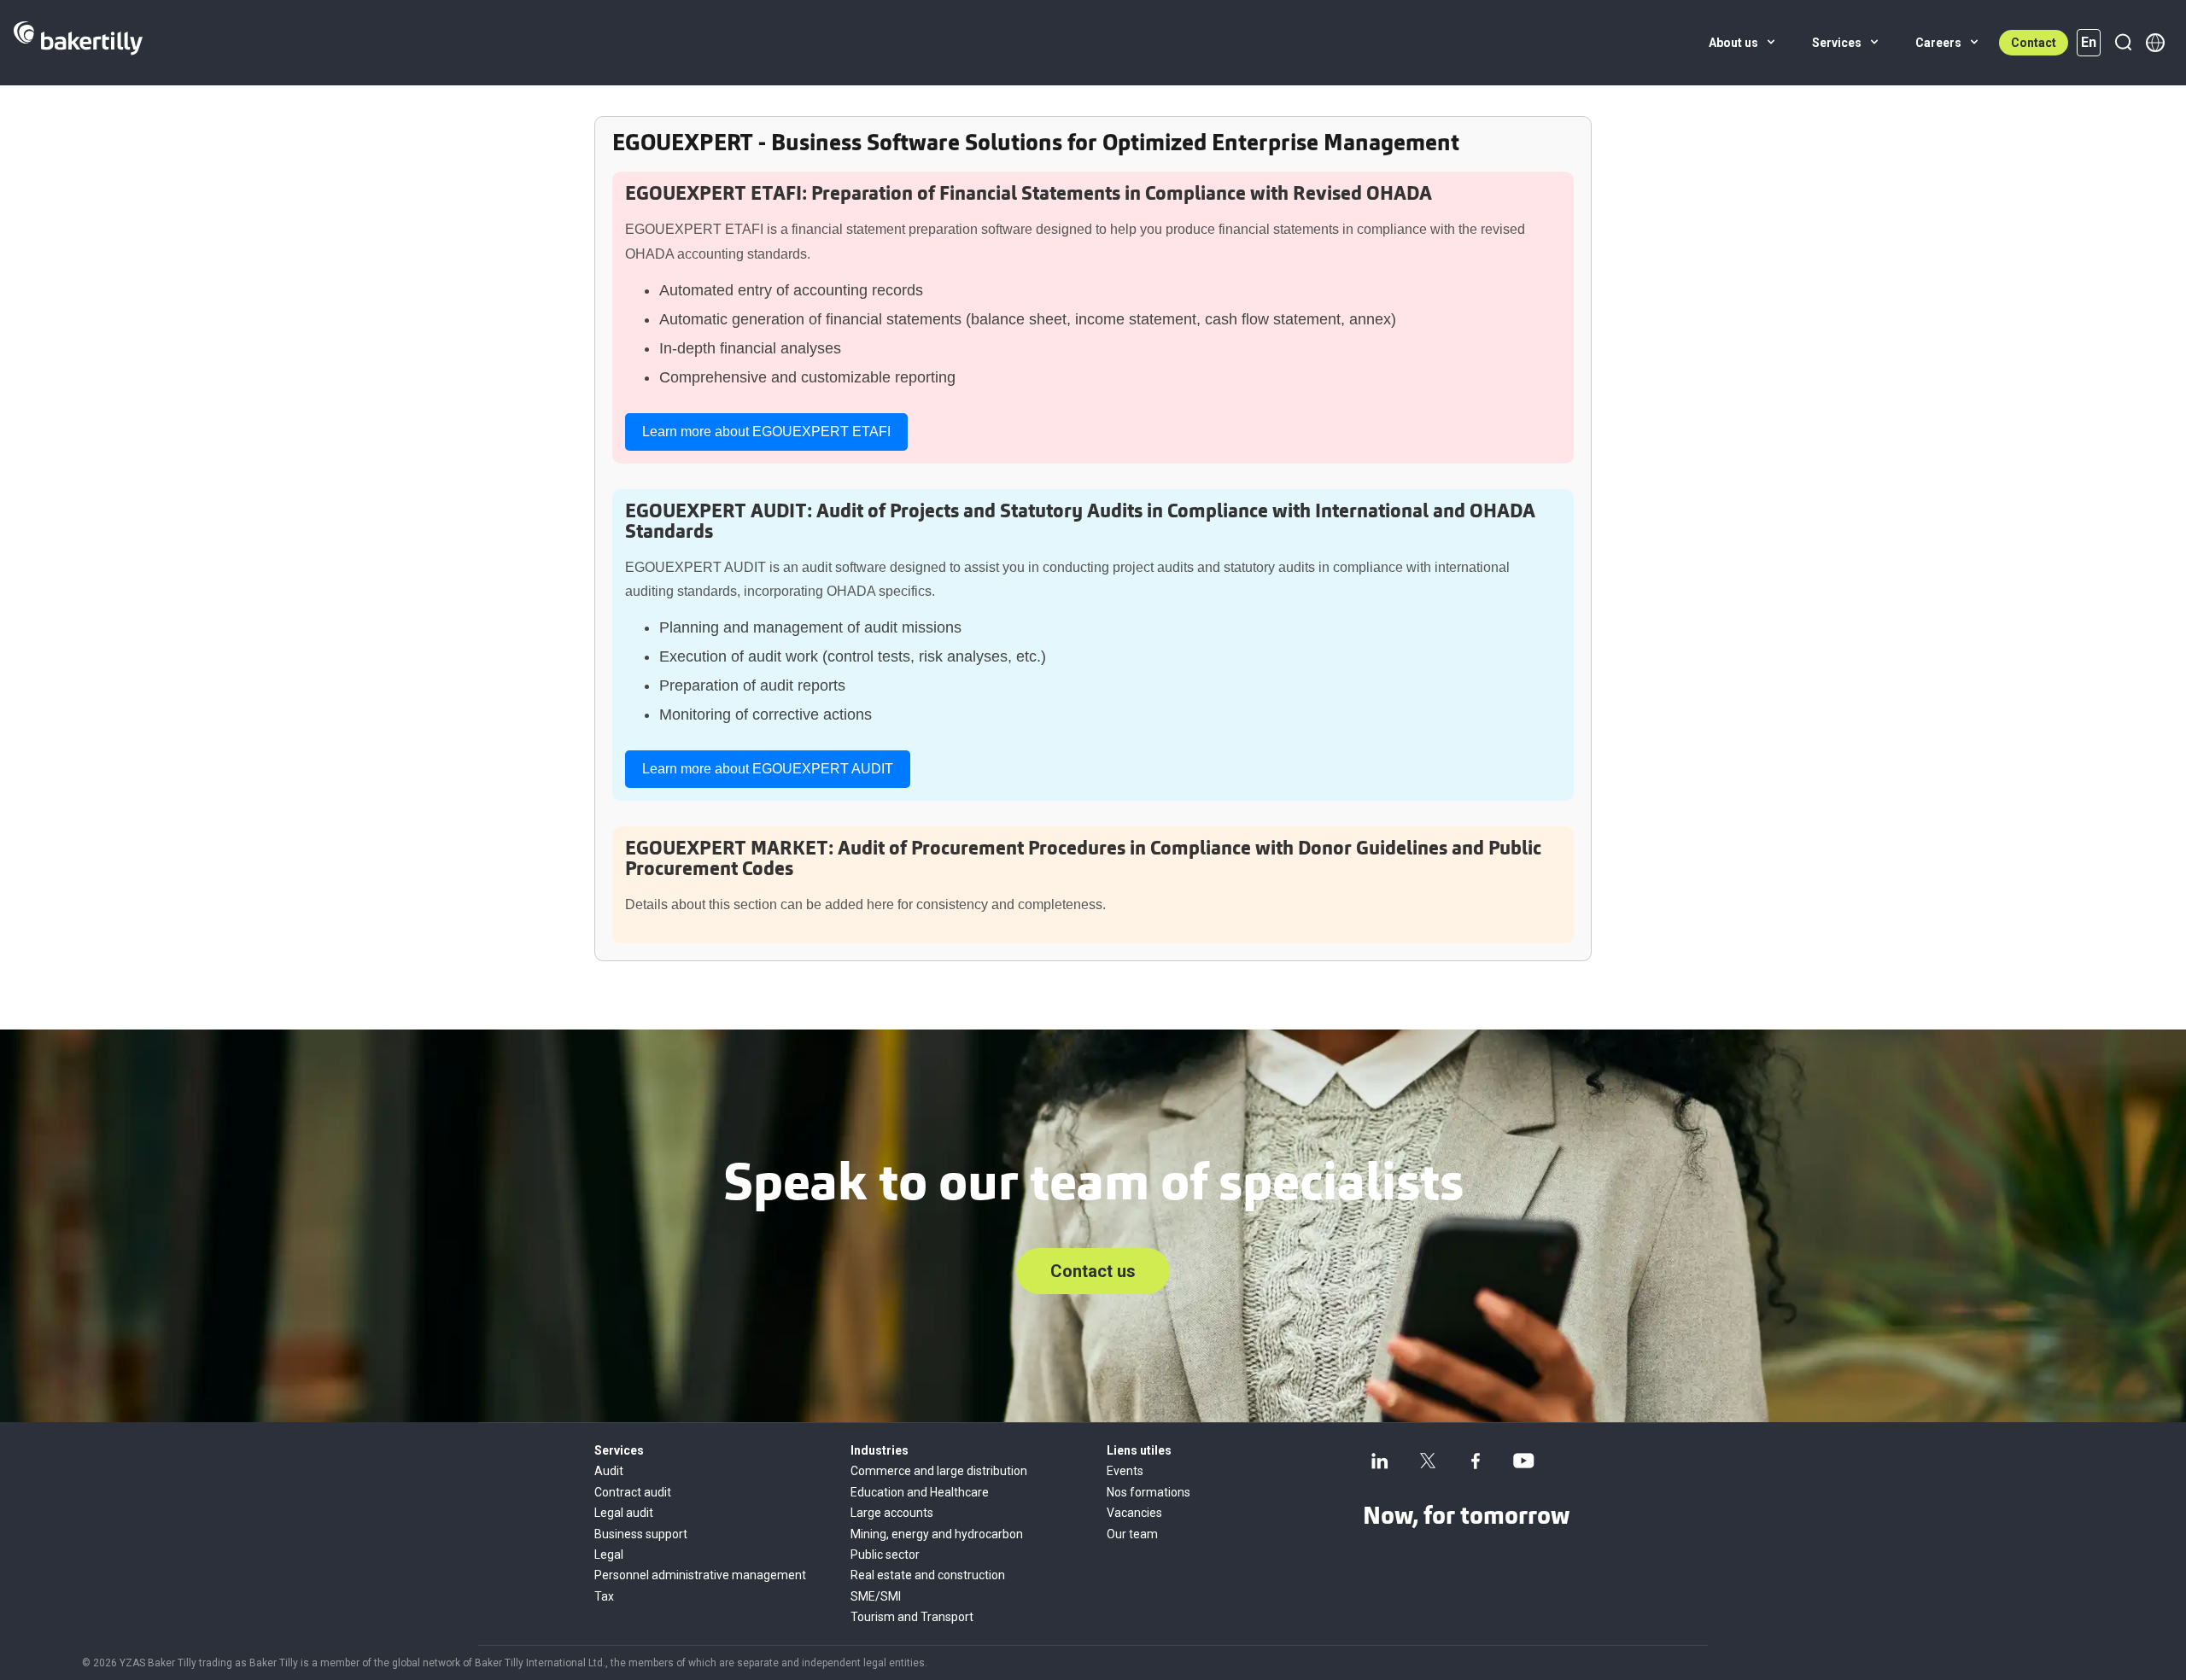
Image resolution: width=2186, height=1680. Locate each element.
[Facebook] (1476, 1461)
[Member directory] (2155, 43)
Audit (609, 1471)
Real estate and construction (928, 1575)
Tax (604, 1596)
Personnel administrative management (700, 1575)
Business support (641, 1534)
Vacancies (1134, 1513)
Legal (609, 1555)
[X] (1428, 1461)
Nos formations (1149, 1492)
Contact (2034, 43)
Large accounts (892, 1513)
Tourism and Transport (912, 1617)
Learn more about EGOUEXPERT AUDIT (768, 769)
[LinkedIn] (1380, 1461)
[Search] (2123, 43)
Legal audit (624, 1513)
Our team (1132, 1534)
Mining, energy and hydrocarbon (937, 1534)
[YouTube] (1523, 1461)
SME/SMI (876, 1596)
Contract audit (633, 1492)
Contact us (1093, 1271)
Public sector (885, 1555)
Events (1125, 1471)
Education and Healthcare (920, 1492)
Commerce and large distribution (939, 1471)
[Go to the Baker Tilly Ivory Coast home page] (78, 43)
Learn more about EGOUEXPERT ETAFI (766, 432)
